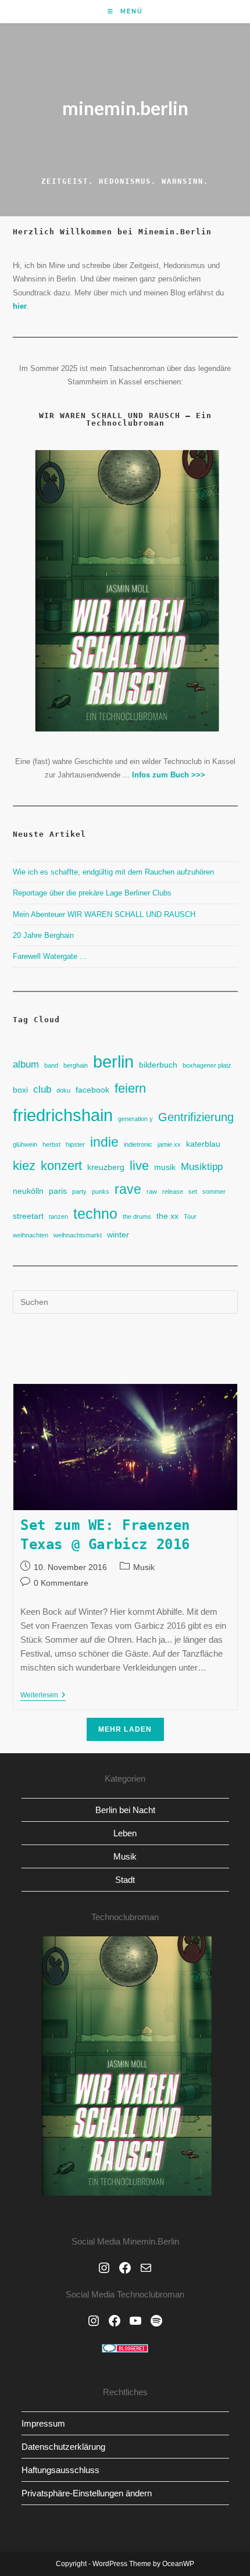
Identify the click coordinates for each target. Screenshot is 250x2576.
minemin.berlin (125, 108)
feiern (130, 1088)
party (79, 1191)
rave (128, 1189)
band (51, 1065)
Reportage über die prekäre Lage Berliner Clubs (92, 893)
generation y (135, 1119)
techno (95, 1214)
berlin (113, 1062)
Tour (190, 1216)
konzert (61, 1166)
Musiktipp (202, 1166)
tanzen (58, 1216)
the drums (137, 1216)
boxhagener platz (207, 1065)
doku (63, 1090)
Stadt (125, 1880)
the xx (167, 1216)
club (42, 1089)
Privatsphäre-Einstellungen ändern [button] (87, 2493)
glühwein (25, 1144)
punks (101, 1191)
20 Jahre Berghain (43, 935)
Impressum (43, 2423)
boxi (20, 1090)
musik (165, 1167)
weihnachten (31, 1235)
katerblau (203, 1144)
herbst (51, 1144)
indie (104, 1142)
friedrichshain (63, 1115)
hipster (75, 1144)
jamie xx (169, 1144)
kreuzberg (106, 1167)
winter (118, 1235)
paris (58, 1191)
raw (152, 1191)
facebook (92, 1090)
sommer (214, 1191)
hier (20, 306)
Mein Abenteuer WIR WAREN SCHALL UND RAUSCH (104, 914)
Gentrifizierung (196, 1117)
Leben (125, 1833)
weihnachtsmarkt (78, 1235)
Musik (144, 1567)
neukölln (28, 1191)
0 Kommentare (61, 1583)
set (193, 1191)
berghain (76, 1065)
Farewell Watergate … (50, 956)
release (173, 1191)
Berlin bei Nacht (125, 1810)
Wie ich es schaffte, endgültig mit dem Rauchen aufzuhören (113, 872)
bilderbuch (158, 1065)
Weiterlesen (43, 1696)
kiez (24, 1166)
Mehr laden (125, 1729)
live (139, 1166)
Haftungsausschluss (60, 2470)
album (26, 1064)
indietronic (138, 1144)
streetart (28, 1216)
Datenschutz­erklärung (63, 2447)
